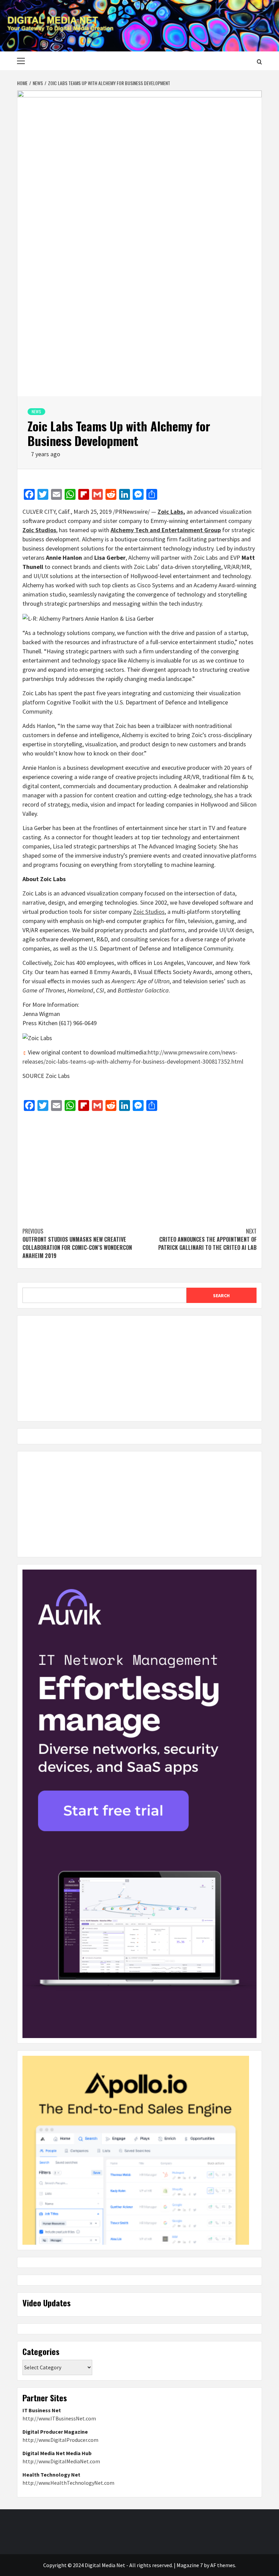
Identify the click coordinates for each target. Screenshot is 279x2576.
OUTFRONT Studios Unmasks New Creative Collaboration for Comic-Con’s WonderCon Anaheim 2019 (77, 1243)
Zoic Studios (39, 530)
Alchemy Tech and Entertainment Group (166, 530)
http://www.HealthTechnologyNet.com (68, 2483)
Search (221, 1295)
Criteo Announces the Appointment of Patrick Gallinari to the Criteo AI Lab (207, 1239)
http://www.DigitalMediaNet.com (61, 2461)
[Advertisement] (139, 1166)
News (36, 411)
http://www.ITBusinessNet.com (59, 2418)
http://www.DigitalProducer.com (60, 2440)
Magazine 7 (190, 2565)
